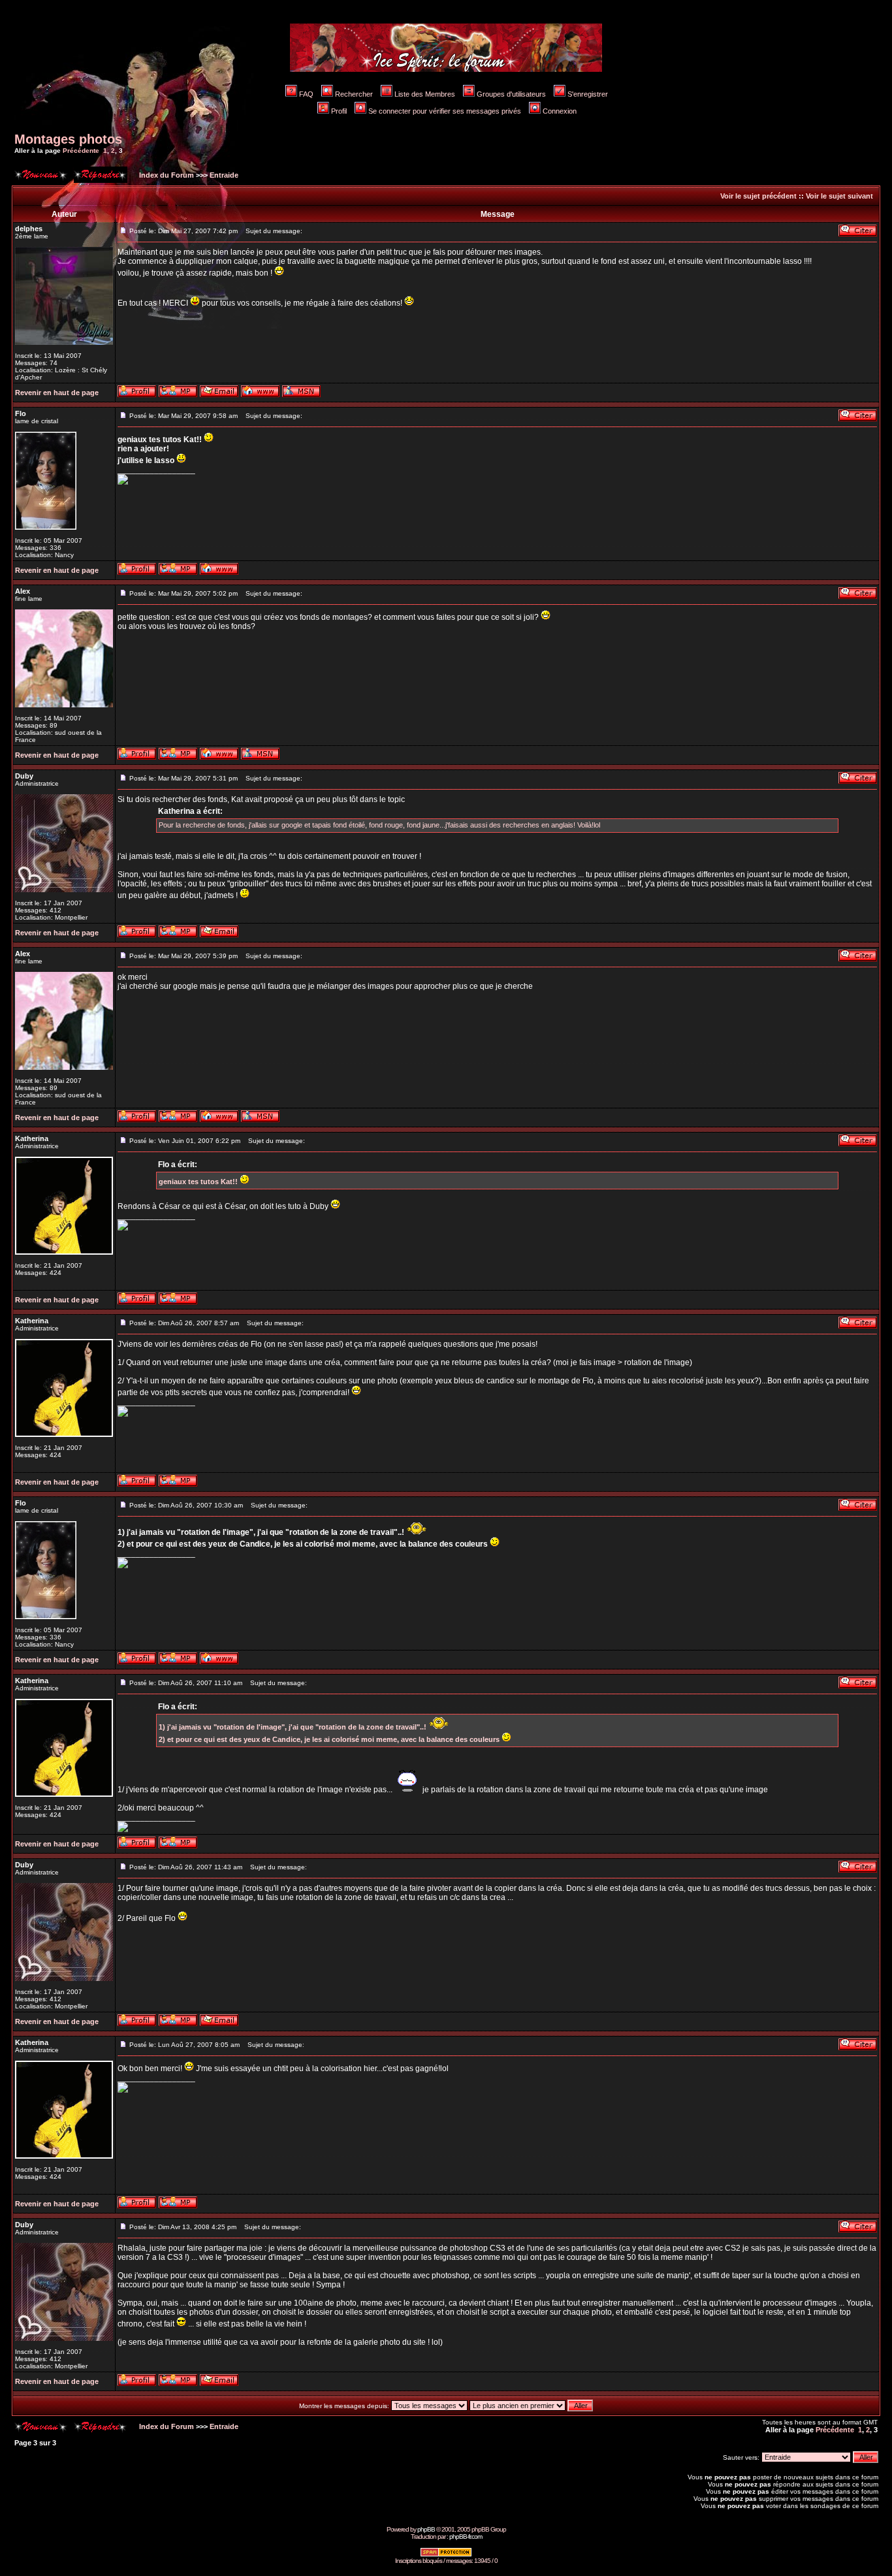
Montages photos (68, 139)
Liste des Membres (425, 94)
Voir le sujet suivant (839, 196)
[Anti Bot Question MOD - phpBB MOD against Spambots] (446, 2555)
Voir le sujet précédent (758, 196)
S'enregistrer (588, 94)
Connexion (560, 111)
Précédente (81, 151)
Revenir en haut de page (57, 393)
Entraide (224, 175)
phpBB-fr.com (466, 2536)
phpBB (426, 2529)
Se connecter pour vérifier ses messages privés (445, 111)
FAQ (306, 94)
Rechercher (354, 94)
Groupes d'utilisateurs (511, 94)
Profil (339, 111)
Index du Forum (166, 175)
